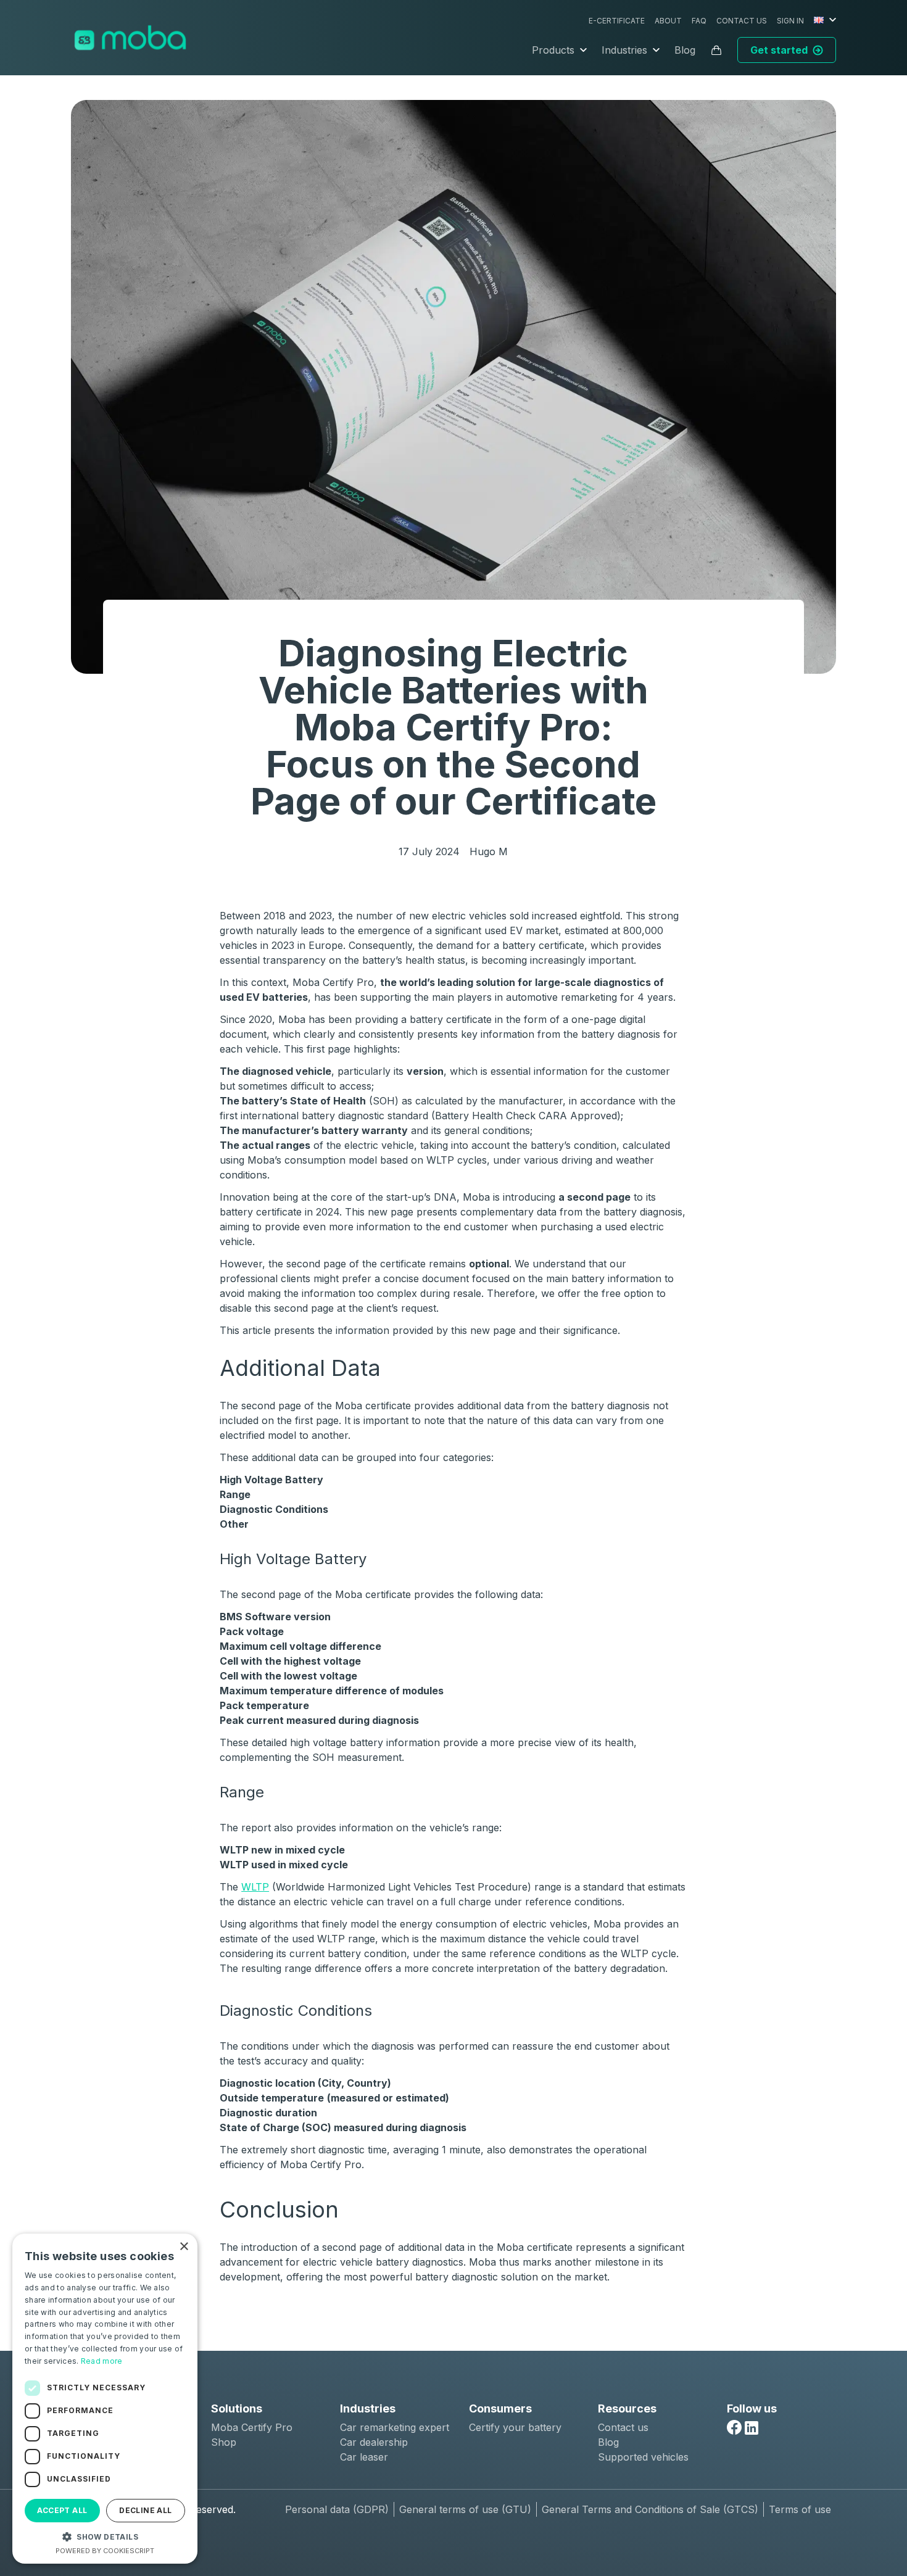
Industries (624, 50)
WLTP (255, 1887)
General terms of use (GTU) (465, 2509)
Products (553, 50)
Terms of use (800, 2509)
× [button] (184, 2247)
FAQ (699, 21)
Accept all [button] (62, 2510)
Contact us (742, 21)
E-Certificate (617, 21)
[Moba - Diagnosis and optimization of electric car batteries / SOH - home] (130, 38)
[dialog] (105, 2399)
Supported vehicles (643, 2457)
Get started (779, 50)
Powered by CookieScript (105, 2551)
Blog (685, 50)
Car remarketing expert (395, 2427)
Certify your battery (515, 2427)
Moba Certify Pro (252, 2427)
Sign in (790, 21)
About (668, 21)
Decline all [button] (145, 2510)
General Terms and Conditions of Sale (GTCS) (650, 2509)
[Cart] (716, 50)
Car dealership (374, 2442)
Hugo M (489, 851)
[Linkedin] (752, 2428)
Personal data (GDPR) (337, 2509)
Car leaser (364, 2457)
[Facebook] (734, 2427)
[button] (105, 2537)
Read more (102, 2361)
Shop (224, 2442)
